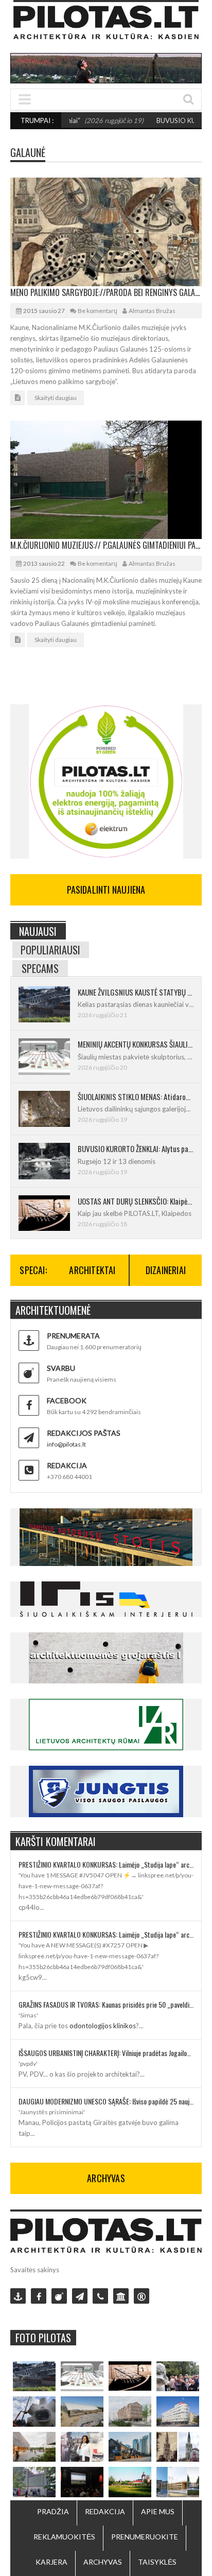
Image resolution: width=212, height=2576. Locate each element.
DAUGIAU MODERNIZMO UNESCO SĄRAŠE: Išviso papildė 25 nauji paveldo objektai (106, 2101)
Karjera (51, 2562)
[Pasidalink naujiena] (59, 2296)
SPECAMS (40, 968)
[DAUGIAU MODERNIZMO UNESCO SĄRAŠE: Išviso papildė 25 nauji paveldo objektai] (178, 2411)
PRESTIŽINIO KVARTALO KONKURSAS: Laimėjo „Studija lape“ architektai (106, 1864)
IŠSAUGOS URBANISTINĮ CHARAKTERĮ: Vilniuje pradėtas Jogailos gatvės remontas (106, 2053)
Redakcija (105, 2511)
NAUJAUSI (38, 931)
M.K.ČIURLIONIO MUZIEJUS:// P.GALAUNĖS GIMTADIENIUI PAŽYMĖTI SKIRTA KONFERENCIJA (106, 545)
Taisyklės (157, 2562)
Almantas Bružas (152, 311)
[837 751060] (100, 2296)
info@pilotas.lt (66, 1444)
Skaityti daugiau (56, 398)
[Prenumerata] (18, 2296)
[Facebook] (39, 2296)
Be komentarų (98, 311)
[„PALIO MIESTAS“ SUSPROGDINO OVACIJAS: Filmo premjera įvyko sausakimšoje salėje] (82, 2482)
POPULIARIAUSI (50, 950)
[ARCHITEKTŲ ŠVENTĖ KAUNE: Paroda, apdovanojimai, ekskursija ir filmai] (130, 2482)
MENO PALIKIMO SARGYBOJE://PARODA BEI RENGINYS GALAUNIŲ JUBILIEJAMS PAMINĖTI (106, 292)
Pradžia (53, 2511)
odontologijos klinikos (103, 2026)
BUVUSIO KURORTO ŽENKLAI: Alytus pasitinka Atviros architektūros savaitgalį (136, 1148)
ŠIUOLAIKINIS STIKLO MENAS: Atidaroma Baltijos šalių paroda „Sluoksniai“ (136, 1096)
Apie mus (158, 2511)
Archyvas (103, 2562)
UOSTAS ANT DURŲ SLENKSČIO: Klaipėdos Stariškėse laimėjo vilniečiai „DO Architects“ (136, 1201)
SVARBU (61, 1368)
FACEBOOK (67, 1400)
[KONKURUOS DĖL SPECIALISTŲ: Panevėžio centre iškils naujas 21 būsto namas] (130, 2411)
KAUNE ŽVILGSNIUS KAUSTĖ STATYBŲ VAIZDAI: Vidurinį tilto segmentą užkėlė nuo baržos (136, 992)
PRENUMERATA (73, 1336)
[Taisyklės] (142, 2296)
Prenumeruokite (145, 2537)
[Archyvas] (121, 2296)
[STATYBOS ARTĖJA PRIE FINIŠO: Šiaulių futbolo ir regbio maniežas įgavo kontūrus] (82, 2411)
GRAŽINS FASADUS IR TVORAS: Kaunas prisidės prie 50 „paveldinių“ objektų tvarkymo (106, 2004)
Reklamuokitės (64, 2537)
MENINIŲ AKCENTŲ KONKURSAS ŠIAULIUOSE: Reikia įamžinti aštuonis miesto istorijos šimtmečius (136, 1044)
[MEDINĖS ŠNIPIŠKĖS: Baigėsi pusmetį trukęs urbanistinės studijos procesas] (130, 2447)
